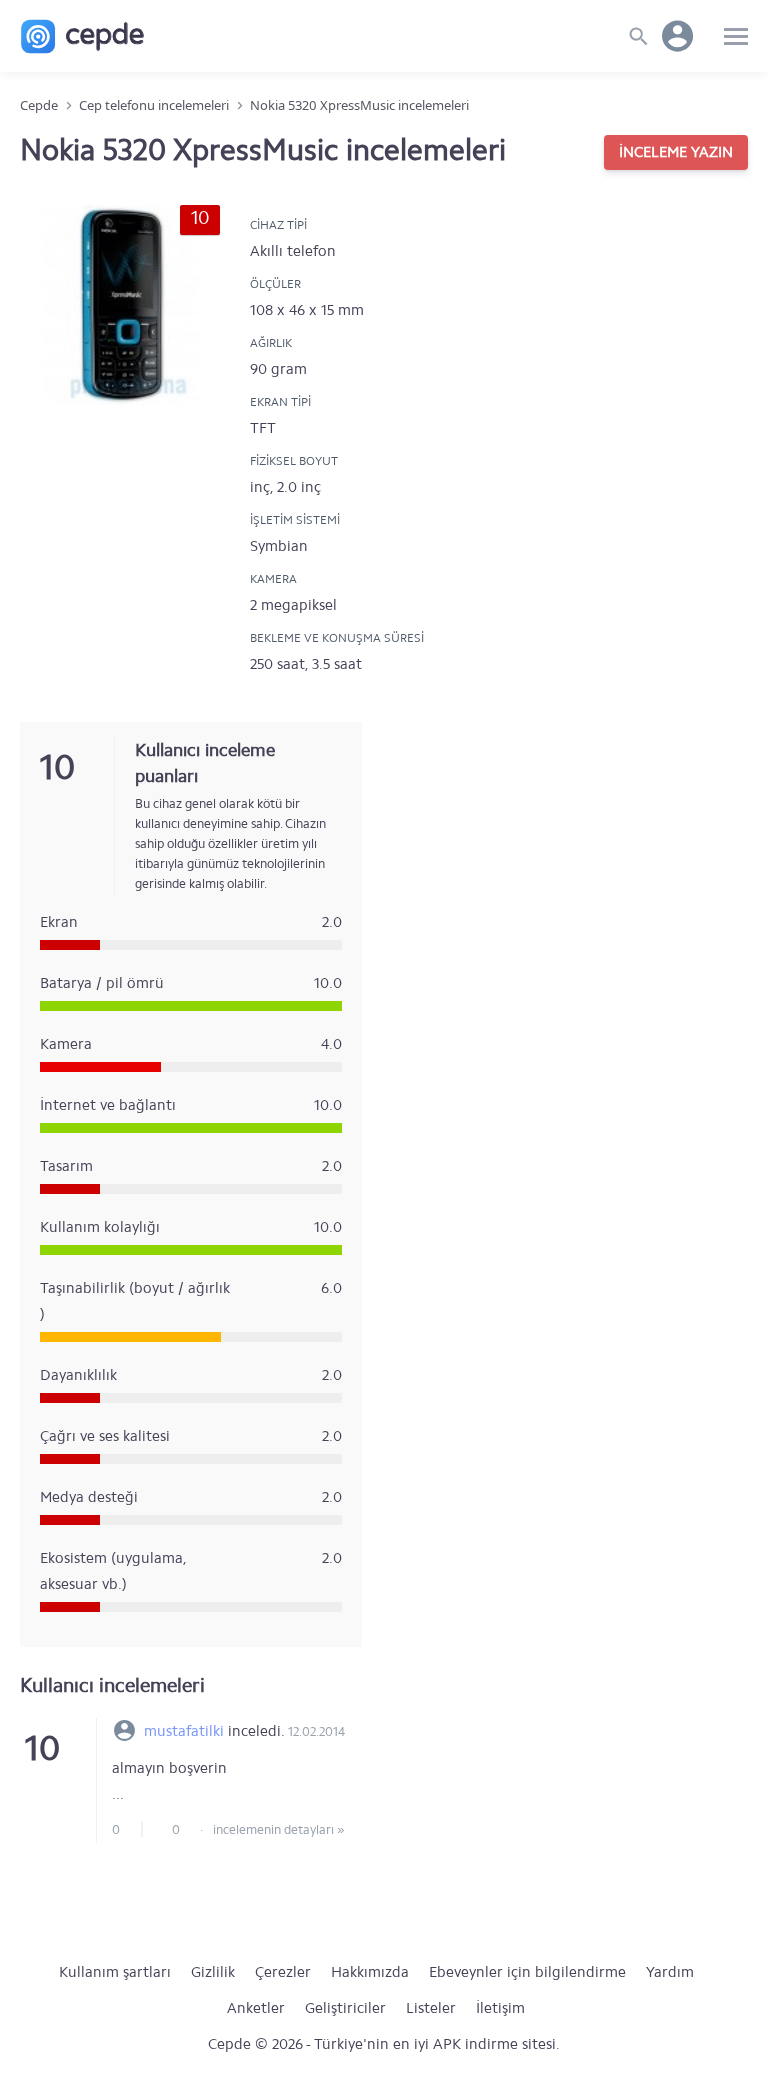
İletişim (500, 2008)
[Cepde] (82, 36)
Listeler (431, 2008)
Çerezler (283, 1972)
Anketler (256, 2008)
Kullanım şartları (115, 1972)
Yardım (670, 1972)
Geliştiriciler (345, 2008)
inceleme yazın (676, 152)
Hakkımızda (370, 1972)
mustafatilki (184, 1731)
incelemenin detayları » (279, 1829)
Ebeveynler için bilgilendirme (527, 1972)
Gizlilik (213, 1972)
